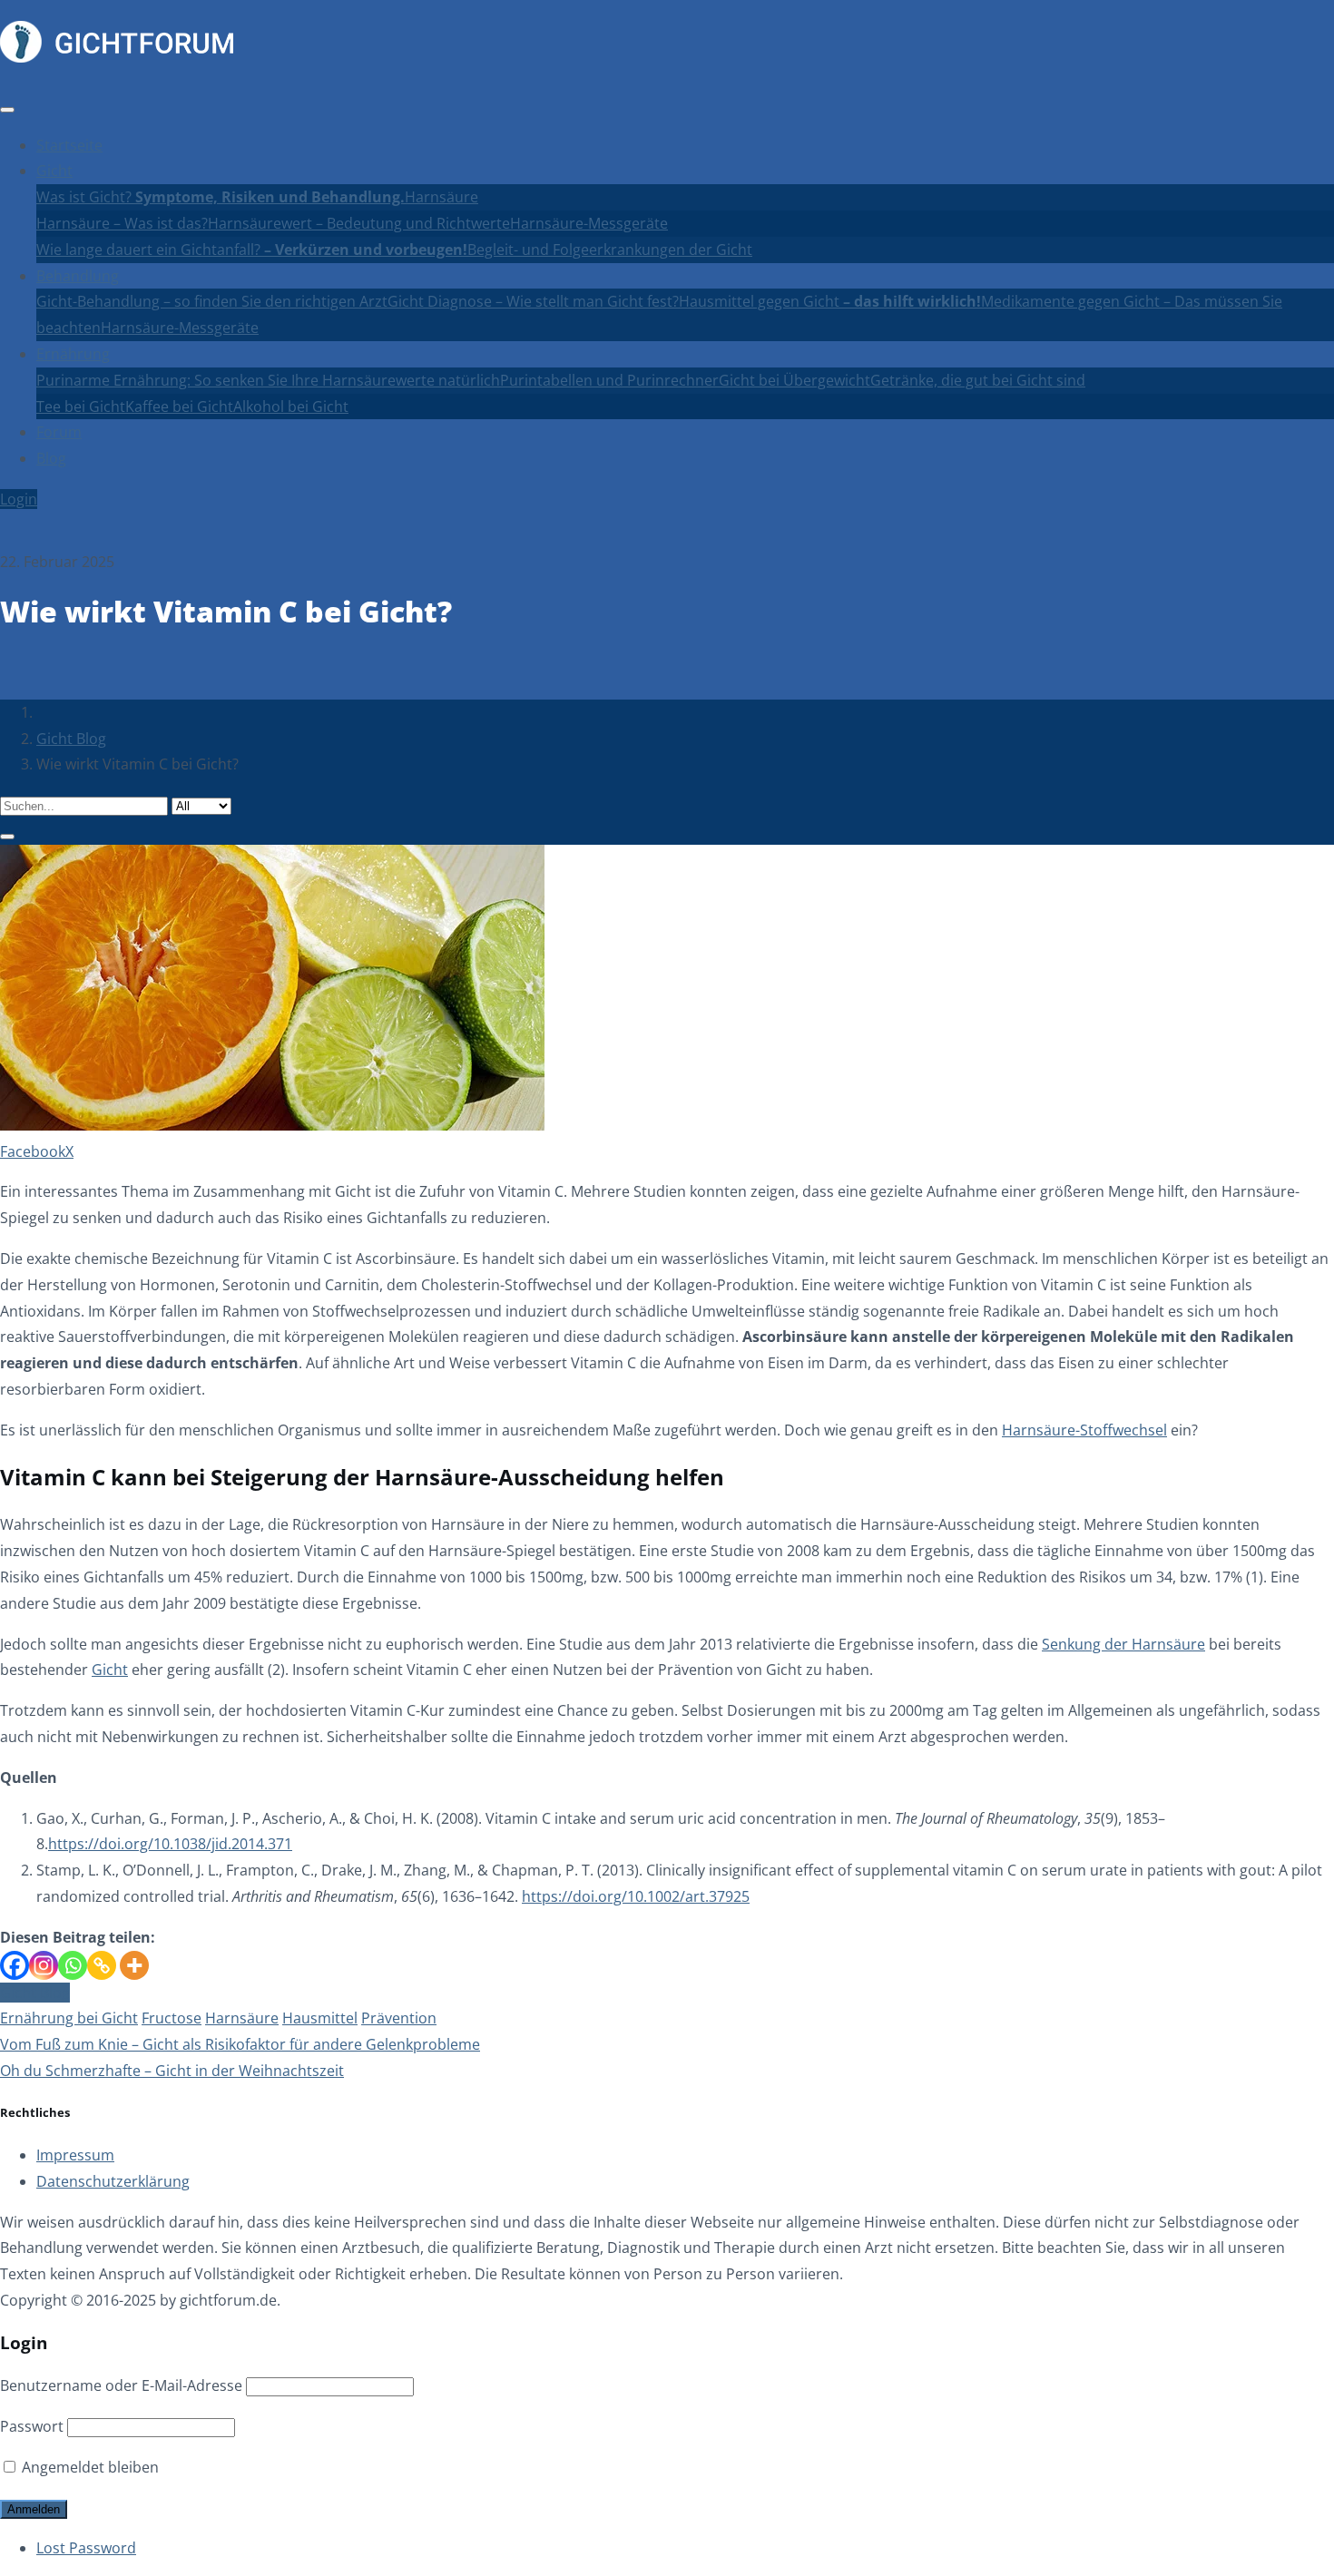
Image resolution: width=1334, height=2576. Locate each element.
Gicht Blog (71, 739)
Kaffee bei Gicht (179, 406)
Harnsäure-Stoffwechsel (1084, 1430)
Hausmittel (320, 2018)
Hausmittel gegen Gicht (830, 301)
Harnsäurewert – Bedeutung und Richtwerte (359, 223)
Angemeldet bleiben (88, 2467)
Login (19, 499)
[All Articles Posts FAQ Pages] (667, 818)
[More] (134, 1965)
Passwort (32, 2426)
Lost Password (86, 2548)
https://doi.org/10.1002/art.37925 (636, 1896)
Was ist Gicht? (221, 197)
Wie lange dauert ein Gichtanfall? (252, 250)
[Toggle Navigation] (7, 110)
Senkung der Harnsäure (1123, 1644)
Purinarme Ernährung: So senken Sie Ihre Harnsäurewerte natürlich (268, 380)
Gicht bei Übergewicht (795, 380)
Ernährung (73, 354)
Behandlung (78, 276)
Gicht (54, 171)
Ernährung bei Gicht (69, 2018)
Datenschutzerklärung (113, 2181)
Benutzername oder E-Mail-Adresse (121, 2385)
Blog (51, 458)
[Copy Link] (102, 1965)
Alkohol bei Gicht (291, 406)
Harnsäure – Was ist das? (122, 223)
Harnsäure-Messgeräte (589, 223)
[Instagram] (44, 1965)
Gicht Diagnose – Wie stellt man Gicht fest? (533, 301)
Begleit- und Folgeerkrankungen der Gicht (610, 250)
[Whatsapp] (73, 1965)
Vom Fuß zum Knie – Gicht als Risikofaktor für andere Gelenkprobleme (240, 2044)
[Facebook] (15, 1965)
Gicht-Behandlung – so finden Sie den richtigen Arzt (212, 301)
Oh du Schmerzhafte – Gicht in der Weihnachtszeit (172, 2071)
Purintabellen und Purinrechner (609, 380)
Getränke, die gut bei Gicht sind (978, 380)
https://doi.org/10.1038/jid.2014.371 (170, 1844)
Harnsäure (441, 197)
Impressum (75, 2155)
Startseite (69, 145)
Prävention (399, 2018)
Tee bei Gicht (81, 406)
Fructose (172, 2018)
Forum (59, 432)
